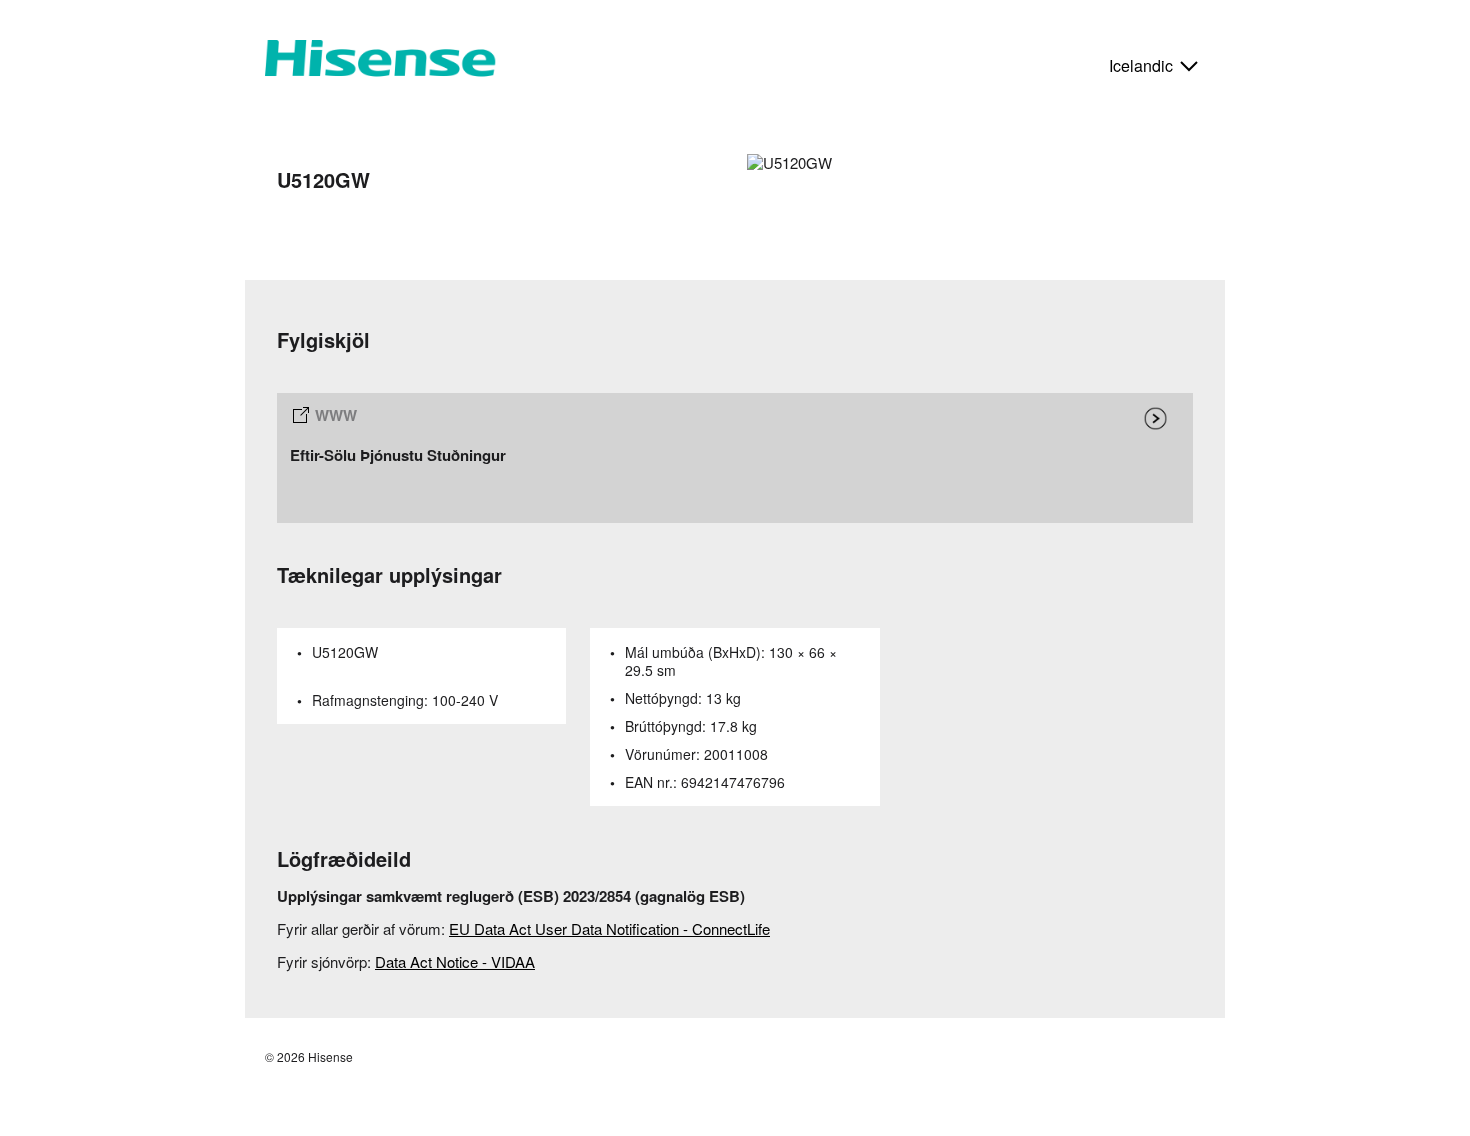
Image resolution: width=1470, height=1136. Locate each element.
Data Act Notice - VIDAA (455, 961)
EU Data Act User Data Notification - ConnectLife (609, 928)
